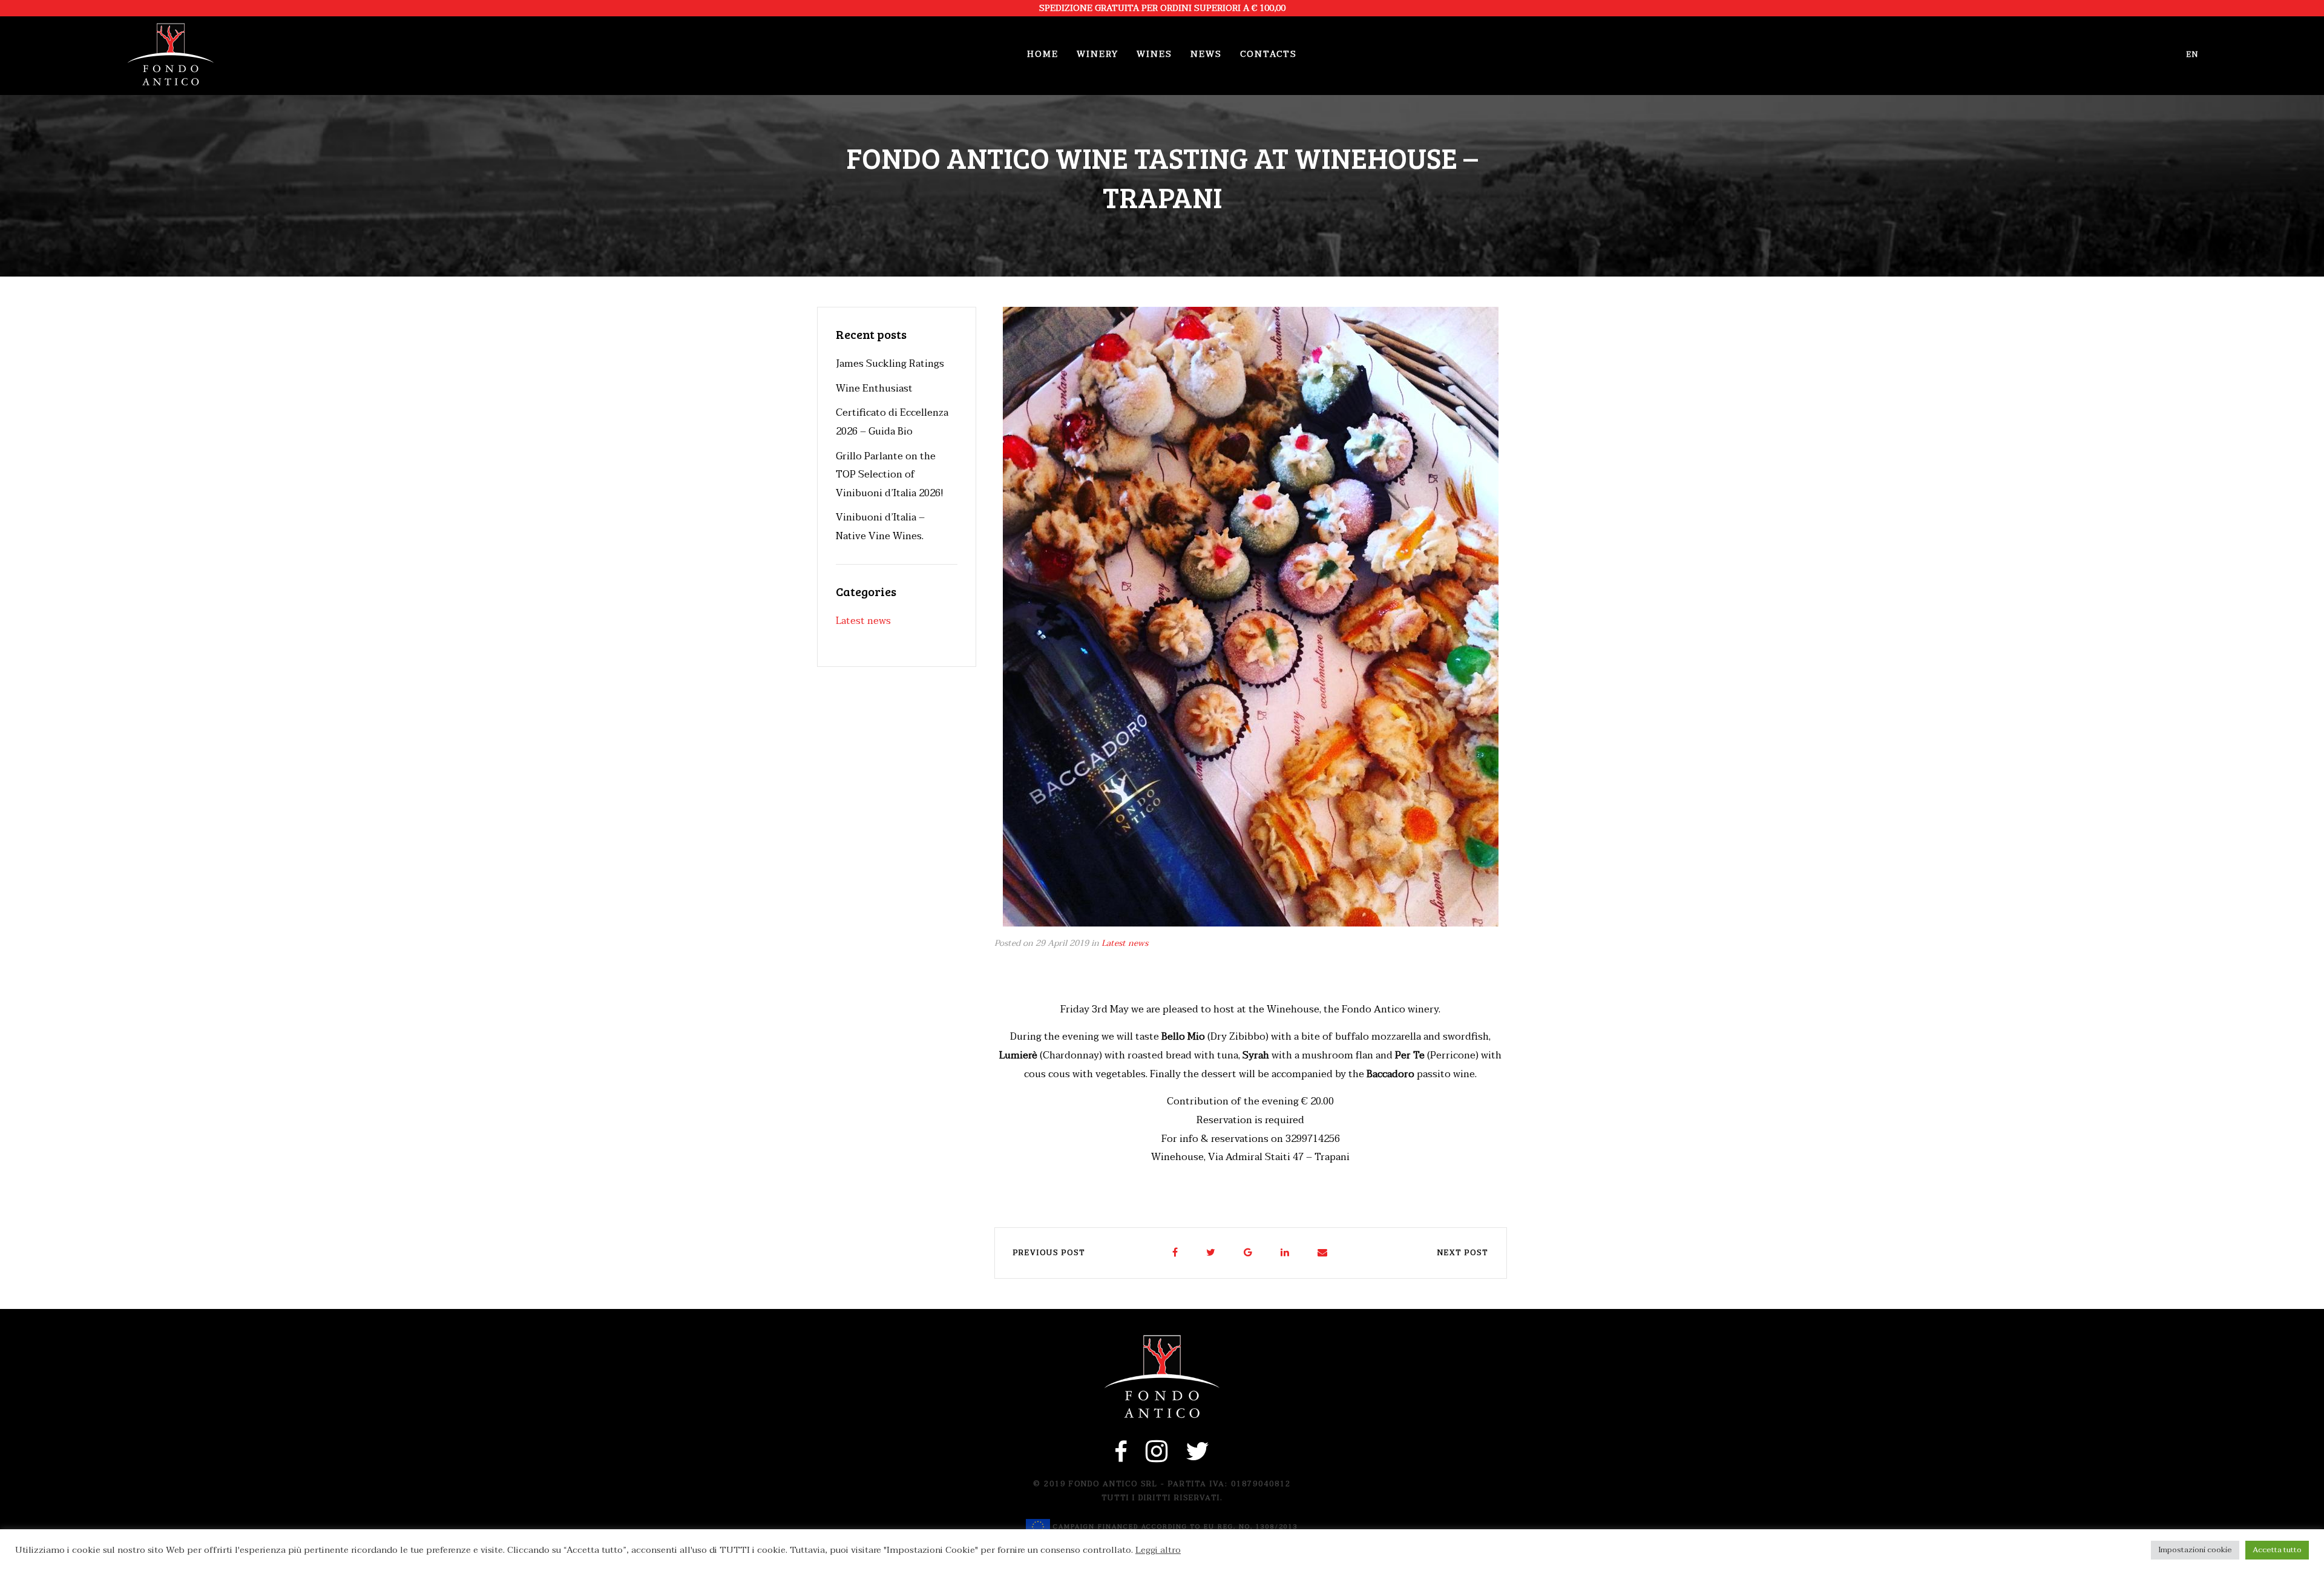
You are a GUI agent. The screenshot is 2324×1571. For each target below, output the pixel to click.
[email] (1323, 1253)
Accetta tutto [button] (2277, 1550)
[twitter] (1211, 1253)
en (2193, 54)
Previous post (1049, 1253)
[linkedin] (1285, 1253)
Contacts (1269, 54)
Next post (1463, 1253)
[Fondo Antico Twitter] (1198, 1458)
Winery (1098, 54)
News (1206, 54)
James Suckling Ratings (890, 364)
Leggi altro (1158, 1550)
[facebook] (1176, 1253)
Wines (1154, 54)
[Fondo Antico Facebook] (1121, 1458)
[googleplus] (1249, 1253)
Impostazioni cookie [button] (2195, 1550)
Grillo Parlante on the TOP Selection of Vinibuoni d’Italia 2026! (890, 475)
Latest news (1125, 943)
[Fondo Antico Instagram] (1157, 1458)
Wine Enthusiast (874, 389)
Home (1043, 54)
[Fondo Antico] (171, 54)
